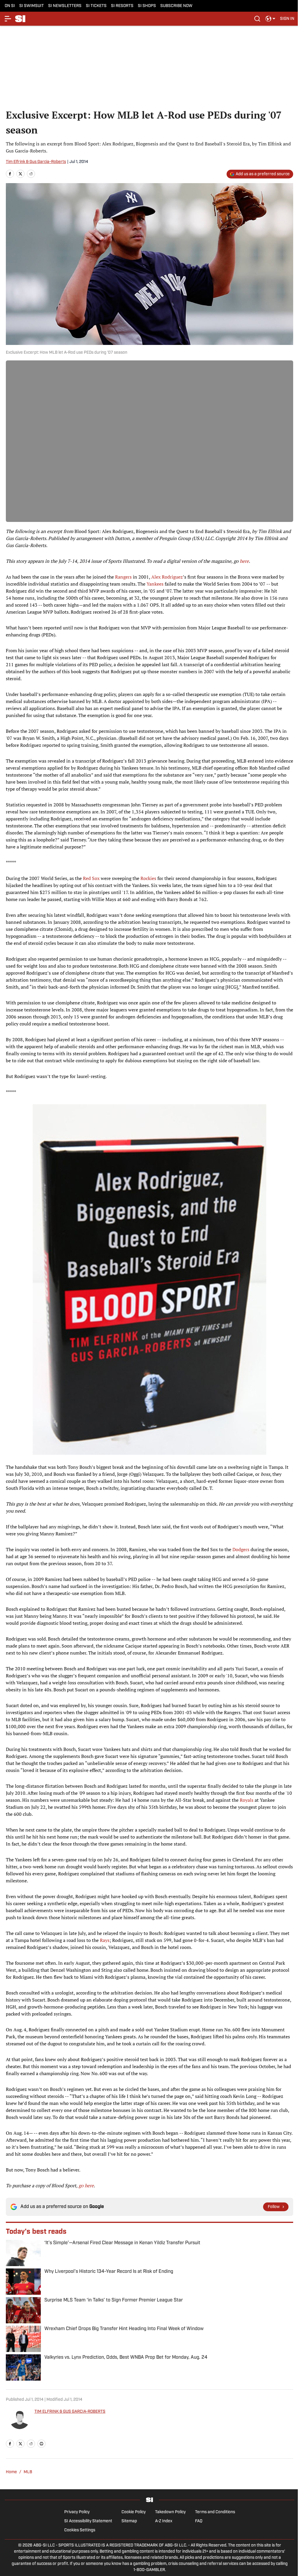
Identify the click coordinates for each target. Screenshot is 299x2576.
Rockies (148, 878)
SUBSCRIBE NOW (176, 6)
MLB (28, 2472)
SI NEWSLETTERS (65, 6)
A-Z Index (164, 2521)
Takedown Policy (170, 2512)
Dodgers (241, 1549)
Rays (105, 1940)
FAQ (199, 2521)
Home (11, 2472)
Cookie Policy (134, 2512)
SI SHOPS (147, 6)
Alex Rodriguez (167, 577)
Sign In (287, 19)
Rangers (123, 577)
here (244, 561)
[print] (41, 2444)
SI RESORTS (122, 6)
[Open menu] (8, 19)
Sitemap (129, 2521)
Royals (247, 1800)
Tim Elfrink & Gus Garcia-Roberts (36, 162)
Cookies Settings (80, 2530)
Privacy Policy (77, 2512)
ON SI (10, 6)
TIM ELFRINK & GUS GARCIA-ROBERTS (70, 2412)
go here (86, 2186)
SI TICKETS (96, 6)
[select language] (270, 19)
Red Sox (91, 878)
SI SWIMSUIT (32, 6)
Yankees (155, 584)
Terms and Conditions (215, 2512)
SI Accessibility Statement (88, 2521)
